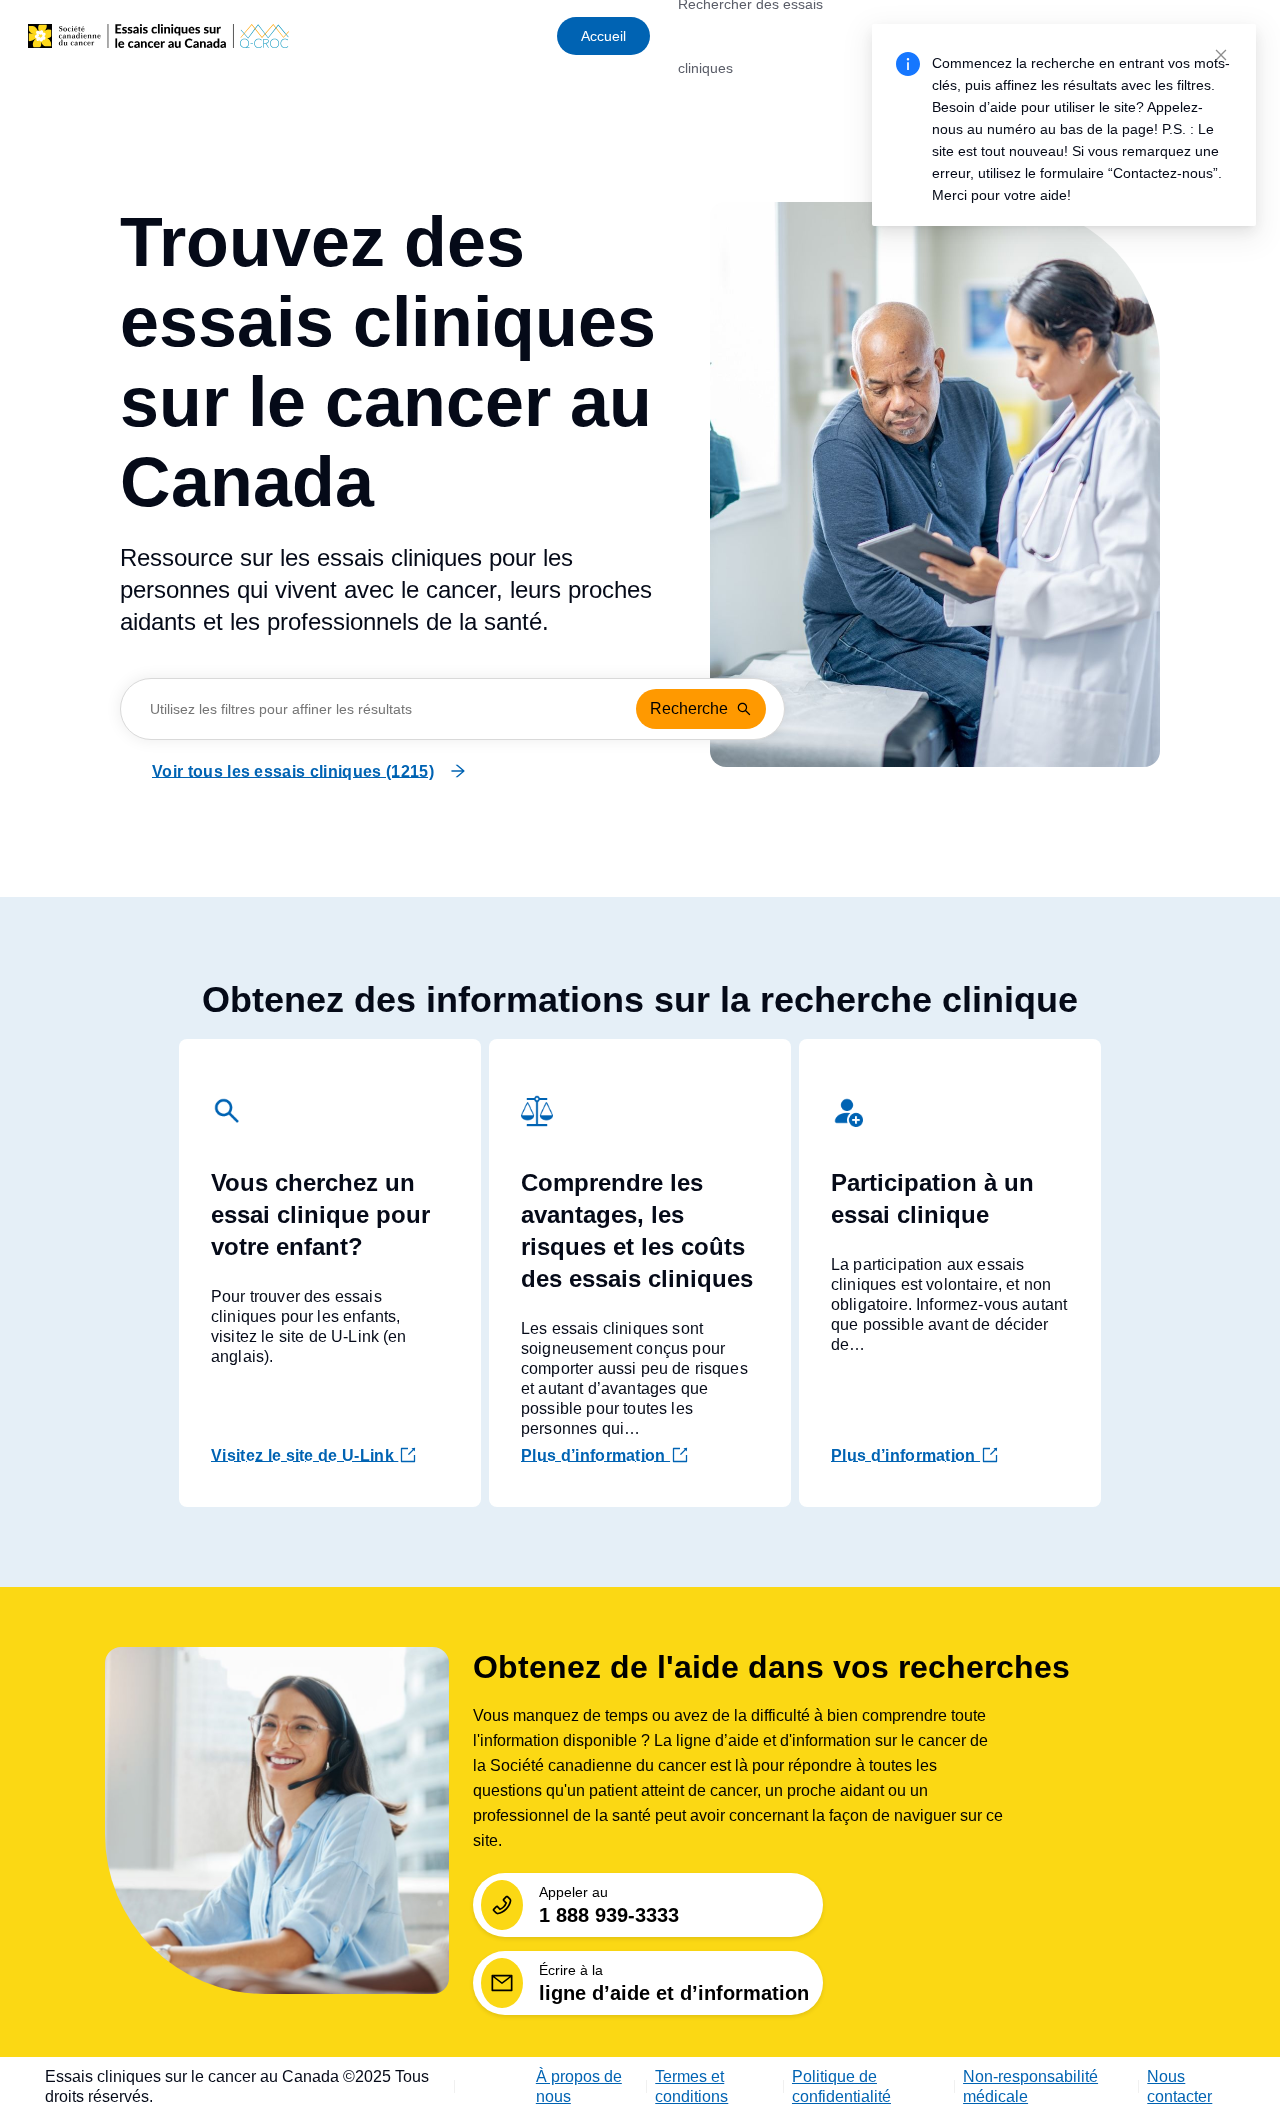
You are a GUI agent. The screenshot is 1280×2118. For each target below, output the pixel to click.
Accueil (603, 36)
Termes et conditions (691, 2087)
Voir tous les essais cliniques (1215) (293, 771)
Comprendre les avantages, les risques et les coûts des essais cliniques (637, 1230)
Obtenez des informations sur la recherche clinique (640, 999)
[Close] (1221, 55)
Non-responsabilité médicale (1030, 2087)
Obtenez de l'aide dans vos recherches (771, 1667)
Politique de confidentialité (841, 2087)
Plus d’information (595, 1455)
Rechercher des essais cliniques (750, 36)
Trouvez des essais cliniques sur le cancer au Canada (388, 362)
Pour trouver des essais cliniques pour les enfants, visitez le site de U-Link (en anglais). (309, 1326)
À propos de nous (579, 2087)
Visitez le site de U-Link (302, 1455)
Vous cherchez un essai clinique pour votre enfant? (320, 1214)
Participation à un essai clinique (932, 1198)
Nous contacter (1179, 2087)
